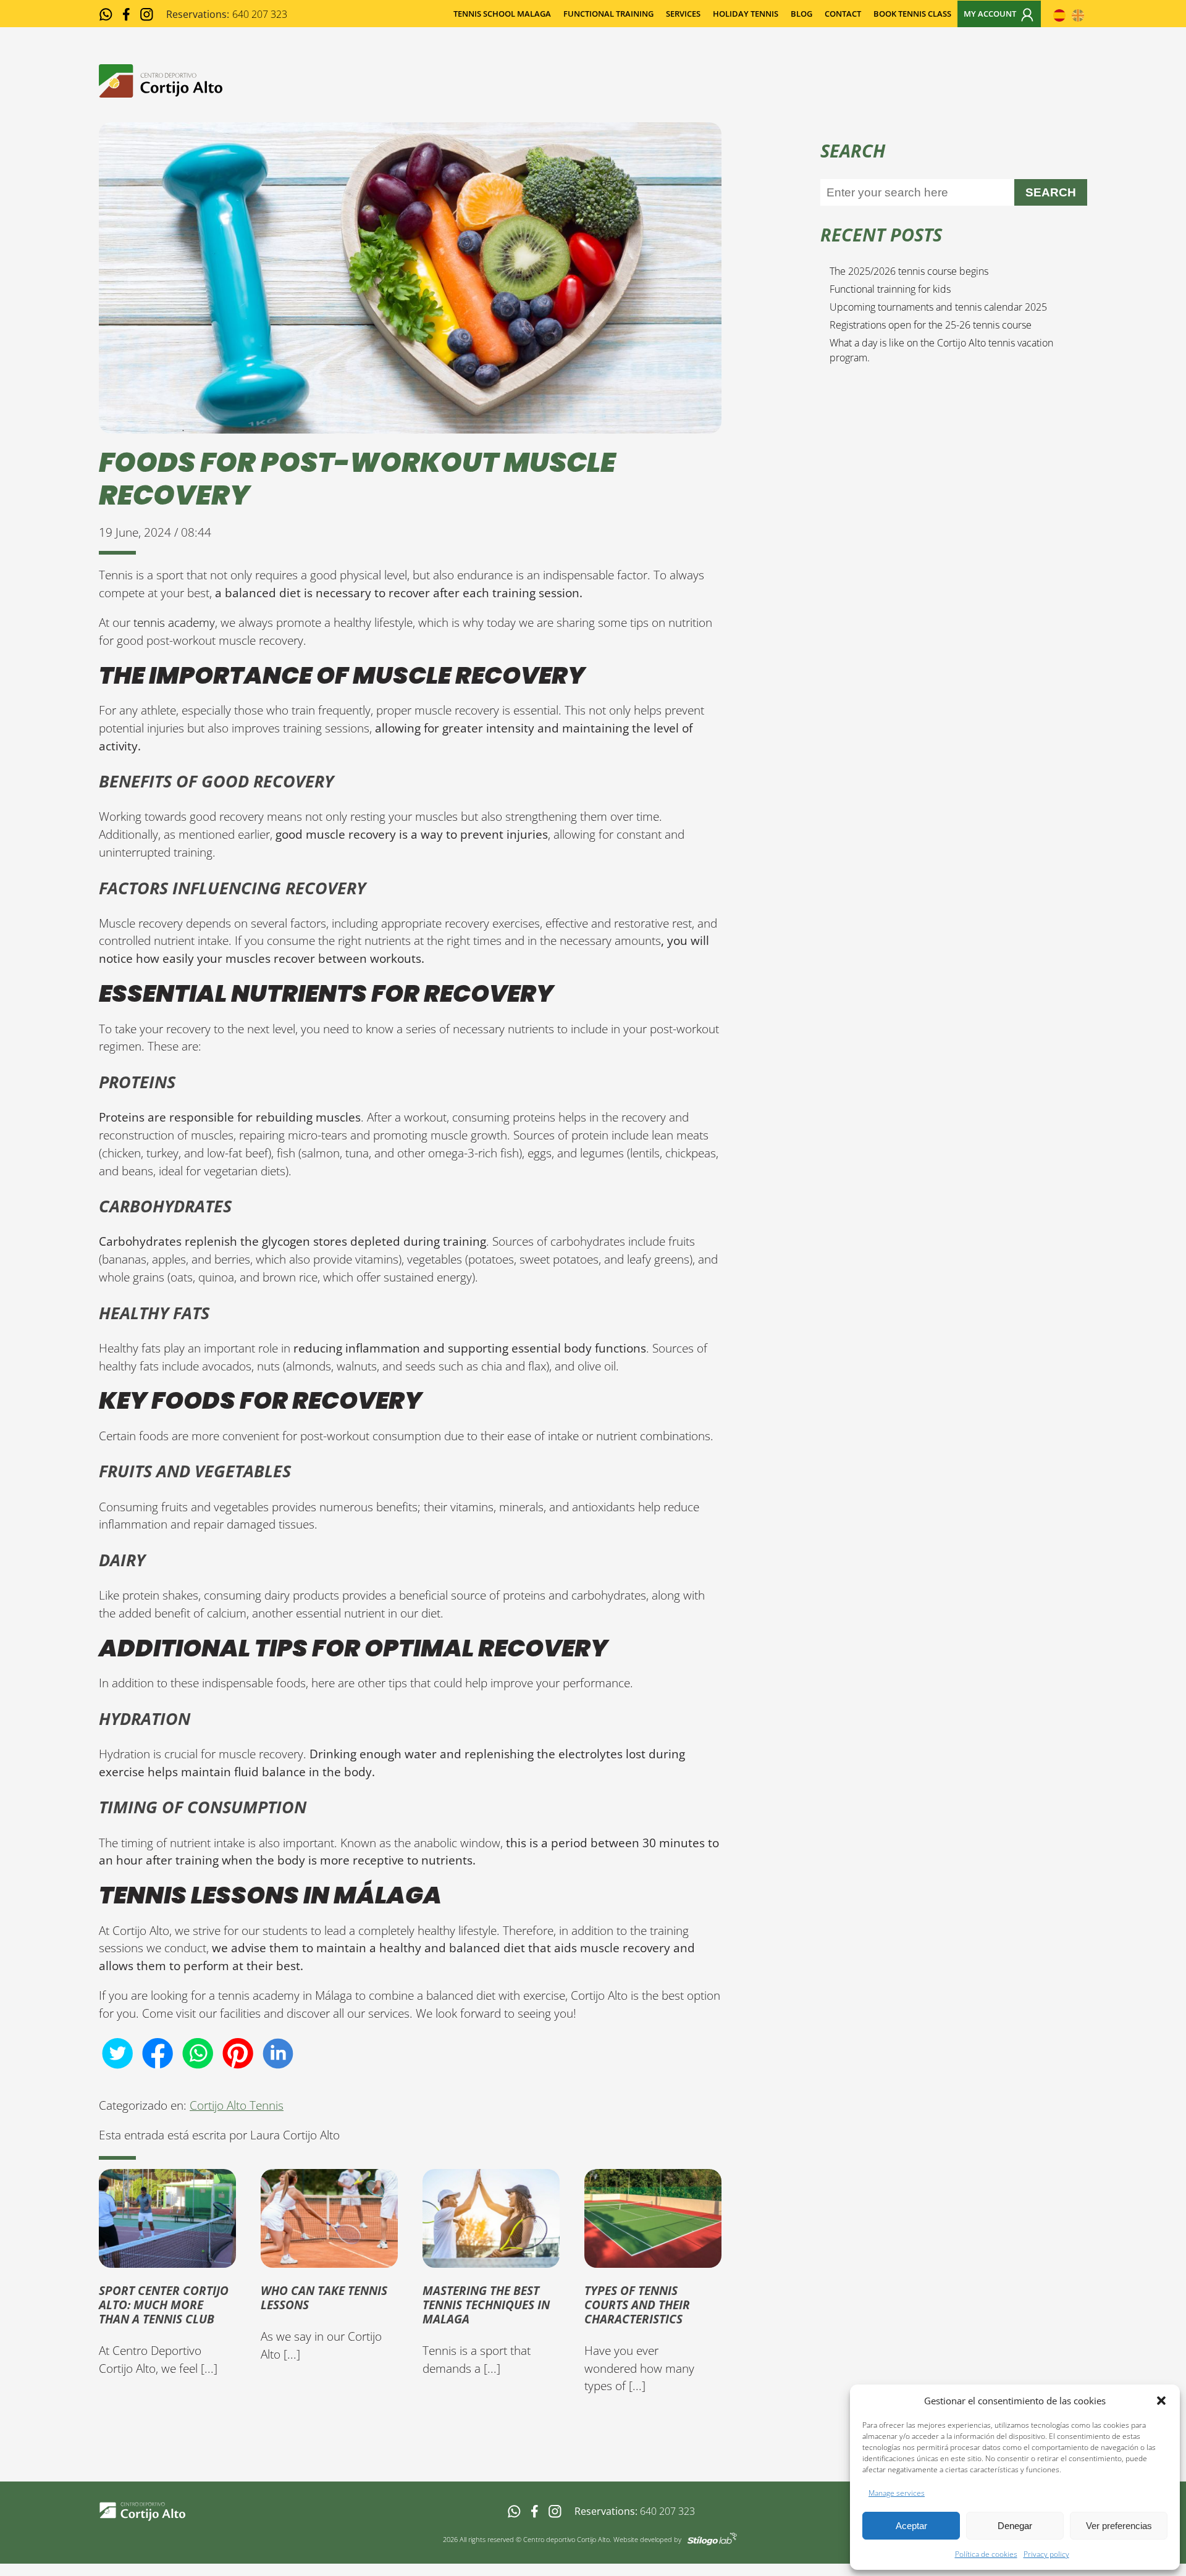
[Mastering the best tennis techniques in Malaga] (491, 2258)
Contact (843, 14)
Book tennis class (912, 14)
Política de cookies (986, 2554)
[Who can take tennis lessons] (329, 2258)
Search (1051, 192)
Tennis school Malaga (502, 14)
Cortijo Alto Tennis (237, 2105)
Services (683, 14)
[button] (1161, 2401)
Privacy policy (1046, 2554)
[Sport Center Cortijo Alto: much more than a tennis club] (167, 2258)
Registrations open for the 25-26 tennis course (931, 325)
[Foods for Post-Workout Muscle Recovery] (410, 424)
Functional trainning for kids (890, 289)
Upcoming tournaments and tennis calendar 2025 (938, 307)
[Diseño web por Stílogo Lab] (712, 2538)
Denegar (1015, 2526)
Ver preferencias (1119, 2526)
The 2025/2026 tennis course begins (909, 271)
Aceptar (911, 2526)
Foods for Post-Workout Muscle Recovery (357, 479)
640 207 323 (667, 2511)
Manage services (897, 2493)
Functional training (608, 14)
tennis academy (174, 622)
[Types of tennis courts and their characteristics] (653, 2258)
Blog (801, 14)
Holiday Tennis (746, 14)
